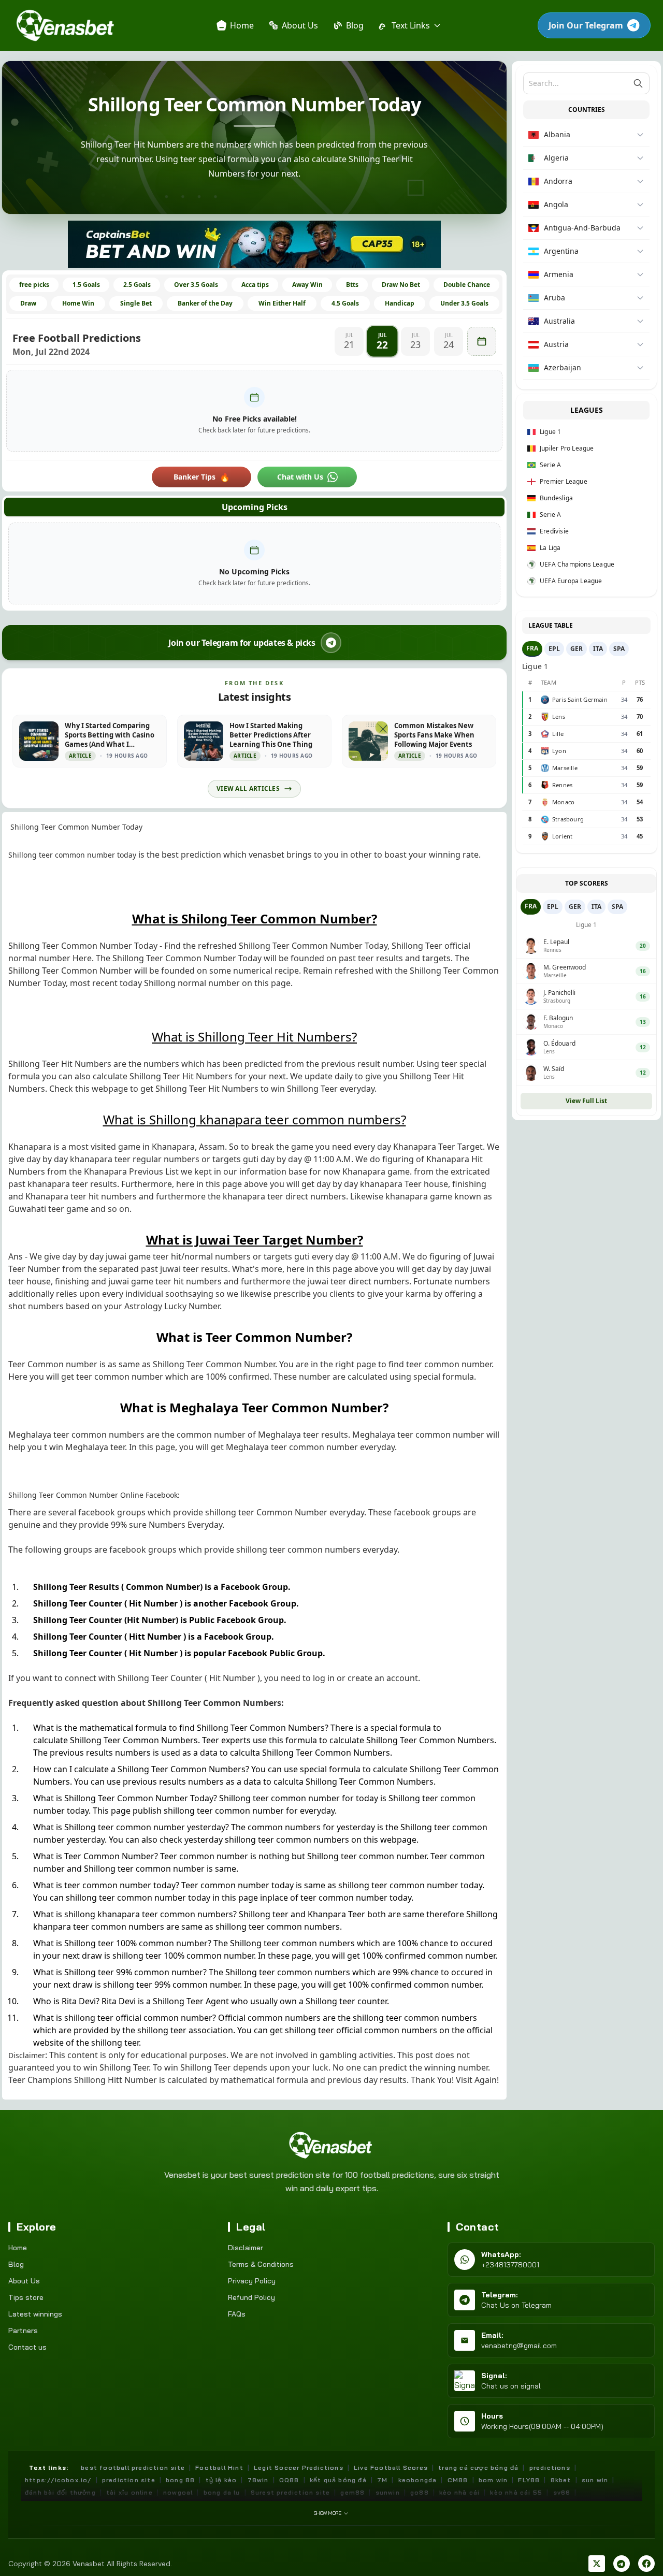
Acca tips (255, 285)
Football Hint (219, 2468)
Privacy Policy (252, 2281)
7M (382, 2480)
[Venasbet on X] (597, 2564)
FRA (532, 648)
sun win (595, 2480)
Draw (28, 303)
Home (18, 2248)
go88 (420, 2492)
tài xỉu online (129, 2492)
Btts (352, 285)
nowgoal (178, 2492)
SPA (619, 649)
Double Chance (467, 285)
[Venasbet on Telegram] (622, 2564)
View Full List (586, 1101)
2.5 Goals (137, 285)
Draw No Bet (401, 285)
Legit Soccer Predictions (299, 2468)
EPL (554, 649)
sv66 (562, 2492)
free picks (34, 285)
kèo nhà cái (459, 2492)
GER (576, 649)
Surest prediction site (290, 2492)
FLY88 (529, 2480)
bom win (493, 2480)
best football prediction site (133, 2468)
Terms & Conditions (261, 2264)
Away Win (307, 285)
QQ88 (289, 2480)
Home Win (78, 303)
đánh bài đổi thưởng (60, 2492)
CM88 (458, 2480)
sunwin (388, 2492)
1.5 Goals (86, 285)
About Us (24, 2281)
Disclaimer (246, 2248)
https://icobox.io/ (58, 2480)
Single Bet (136, 303)
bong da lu (222, 2492)
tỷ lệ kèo (221, 2480)
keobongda (418, 2480)
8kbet (561, 2480)
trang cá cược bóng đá (478, 2468)
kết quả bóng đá (338, 2480)
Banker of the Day (205, 303)
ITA (598, 649)
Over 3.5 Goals (196, 285)
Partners (23, 2331)
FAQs (237, 2314)
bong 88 (180, 2480)
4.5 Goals (345, 303)
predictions (550, 2468)
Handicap (400, 303)
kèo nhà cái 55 (516, 2492)
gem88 (352, 2492)
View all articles (248, 788)
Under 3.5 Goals (464, 303)
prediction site (129, 2480)
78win (258, 2480)
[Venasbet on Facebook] (646, 2564)
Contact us (27, 2347)
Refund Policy (251, 2297)
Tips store (26, 2297)
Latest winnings (35, 2314)
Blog (16, 2264)
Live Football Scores (391, 2468)
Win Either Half (282, 303)
